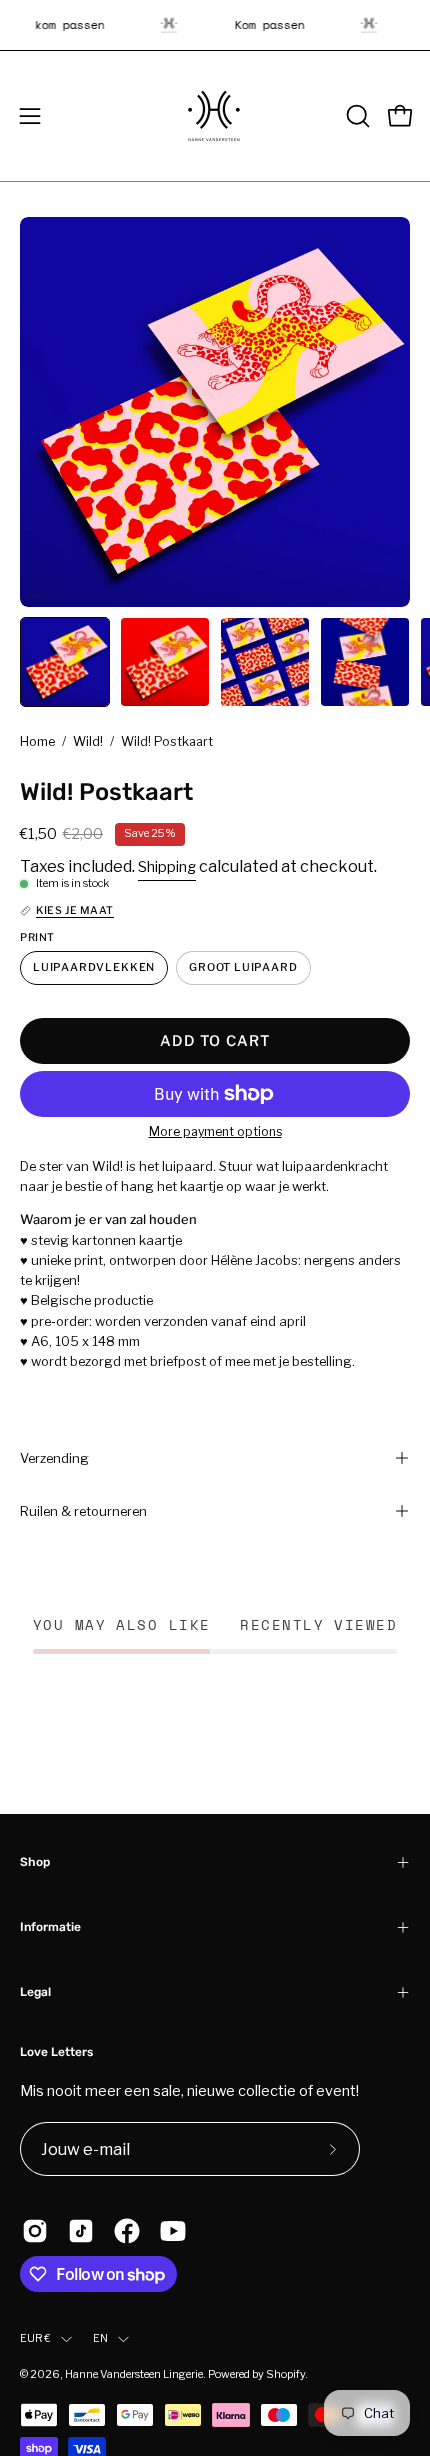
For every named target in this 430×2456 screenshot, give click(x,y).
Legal (35, 1992)
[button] (356, 116)
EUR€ (35, 2338)
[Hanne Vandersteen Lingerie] (215, 116)
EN (100, 2338)
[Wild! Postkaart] (65, 662)
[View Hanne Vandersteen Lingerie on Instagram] (35, 2231)
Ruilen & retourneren (83, 1511)
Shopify (285, 2374)
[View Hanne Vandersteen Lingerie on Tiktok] (81, 2231)
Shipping (167, 866)
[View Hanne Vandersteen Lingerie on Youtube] (173, 2231)
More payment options (215, 1131)
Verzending (54, 1458)
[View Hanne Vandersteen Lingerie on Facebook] (127, 2231)
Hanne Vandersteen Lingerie (134, 2374)
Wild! (88, 741)
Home (37, 741)
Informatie (50, 1927)
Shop (35, 1862)
